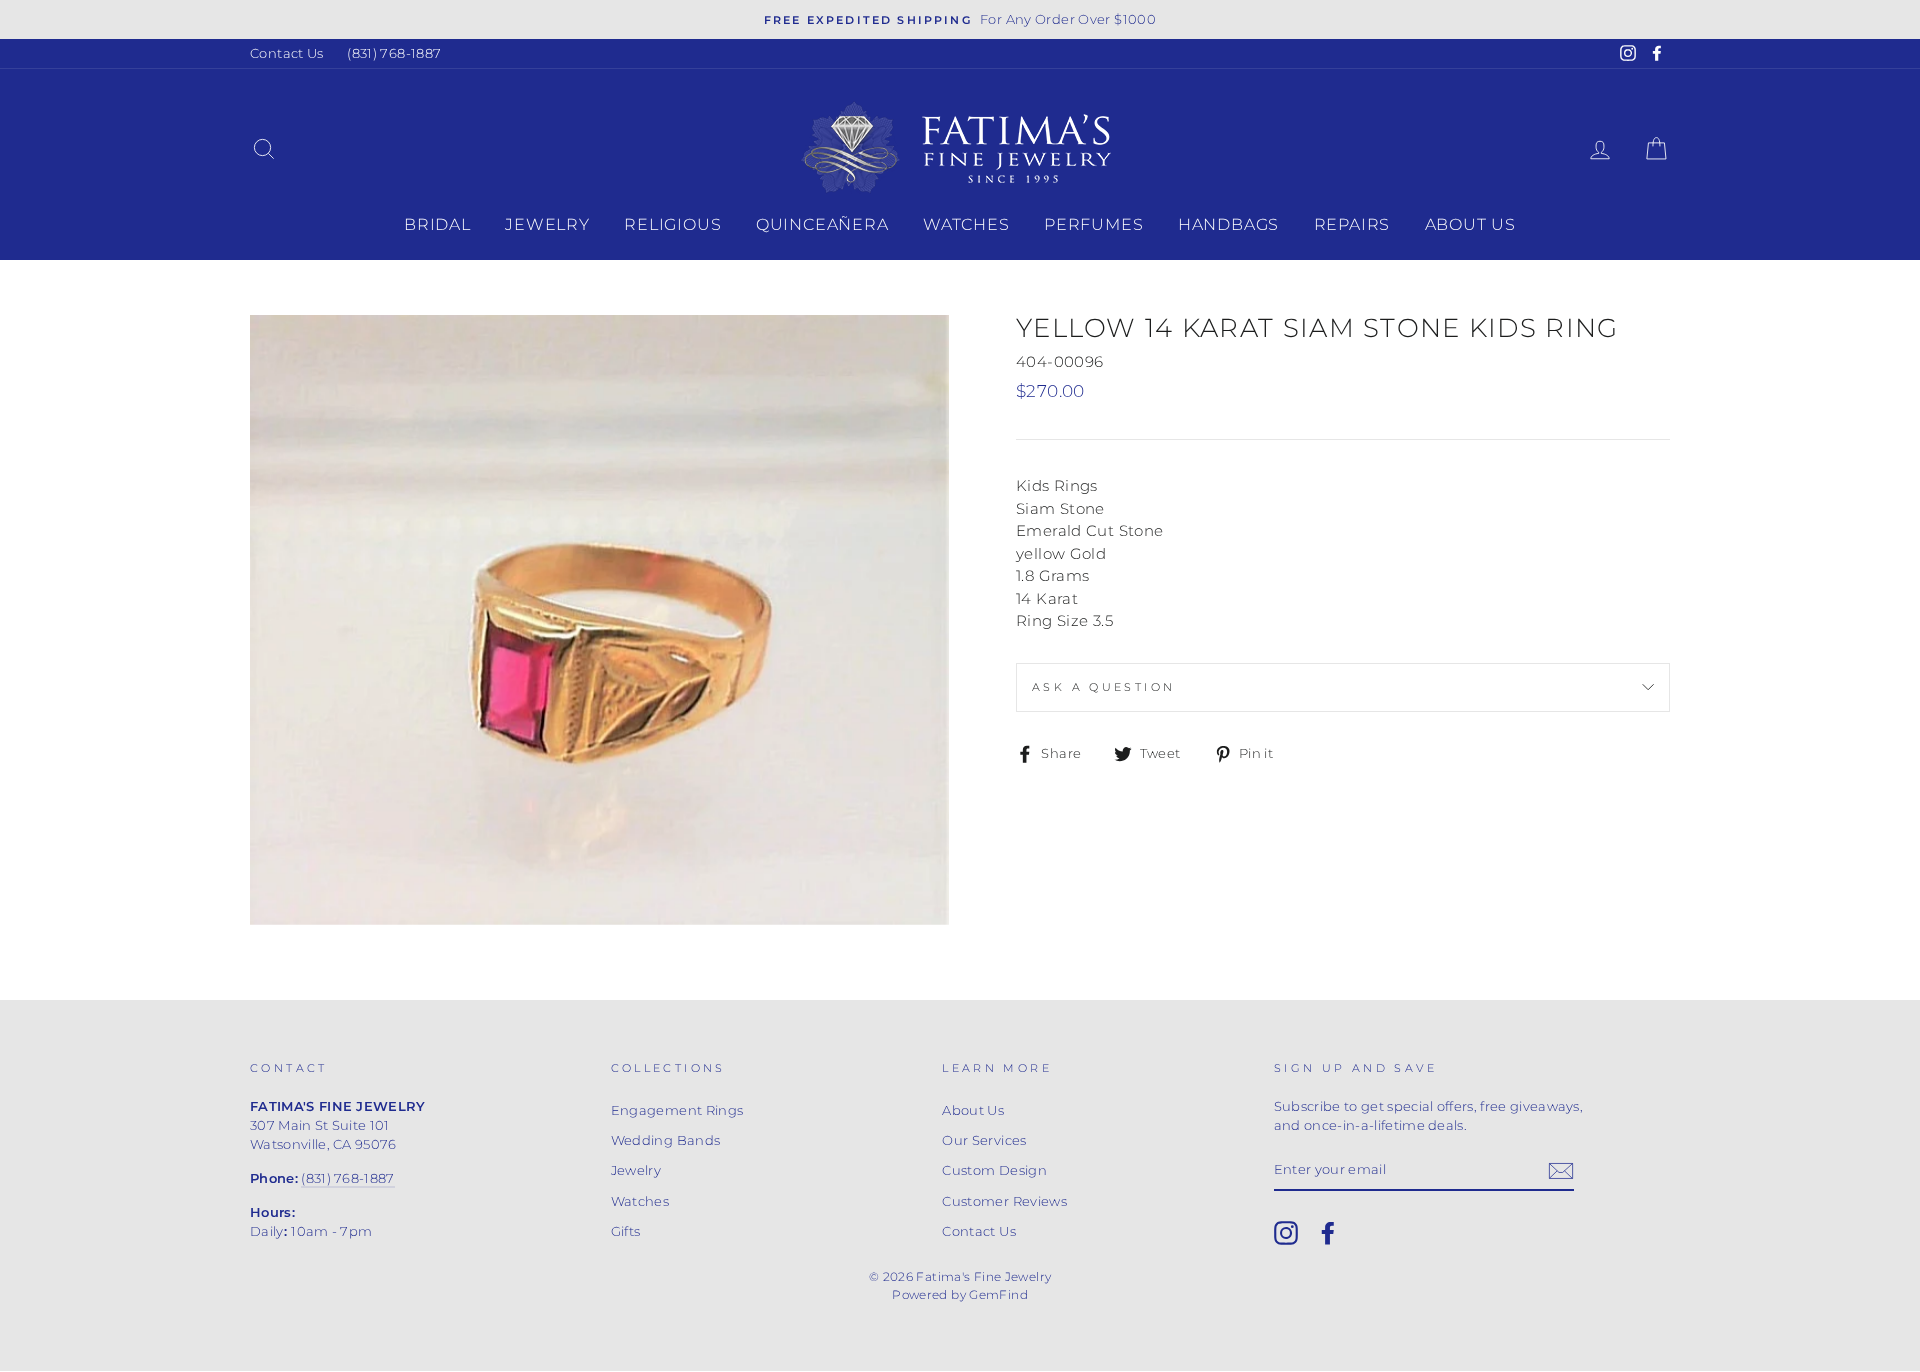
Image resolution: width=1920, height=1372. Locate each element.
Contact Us (287, 53)
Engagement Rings (677, 1110)
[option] (960, 19)
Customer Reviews (1004, 1201)
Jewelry (547, 224)
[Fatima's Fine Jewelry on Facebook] (1328, 1233)
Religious (672, 224)
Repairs (1352, 224)
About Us (1470, 224)
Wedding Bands (666, 1140)
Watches (966, 224)
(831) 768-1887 (394, 53)
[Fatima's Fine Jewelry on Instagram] (1286, 1233)
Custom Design (994, 1170)
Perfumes (1093, 224)
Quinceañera (822, 224)
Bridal (437, 224)
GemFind (998, 1294)
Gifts (626, 1231)
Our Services (984, 1140)
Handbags (1228, 224)
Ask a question (1103, 687)
